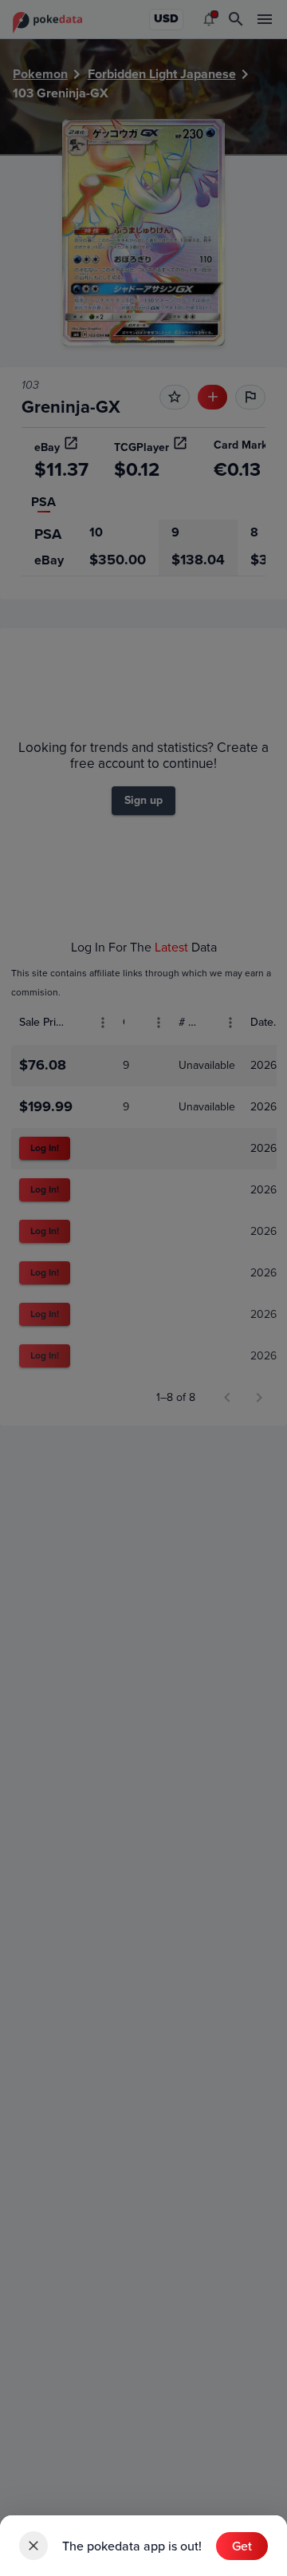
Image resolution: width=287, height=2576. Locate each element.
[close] (33, 2546)
